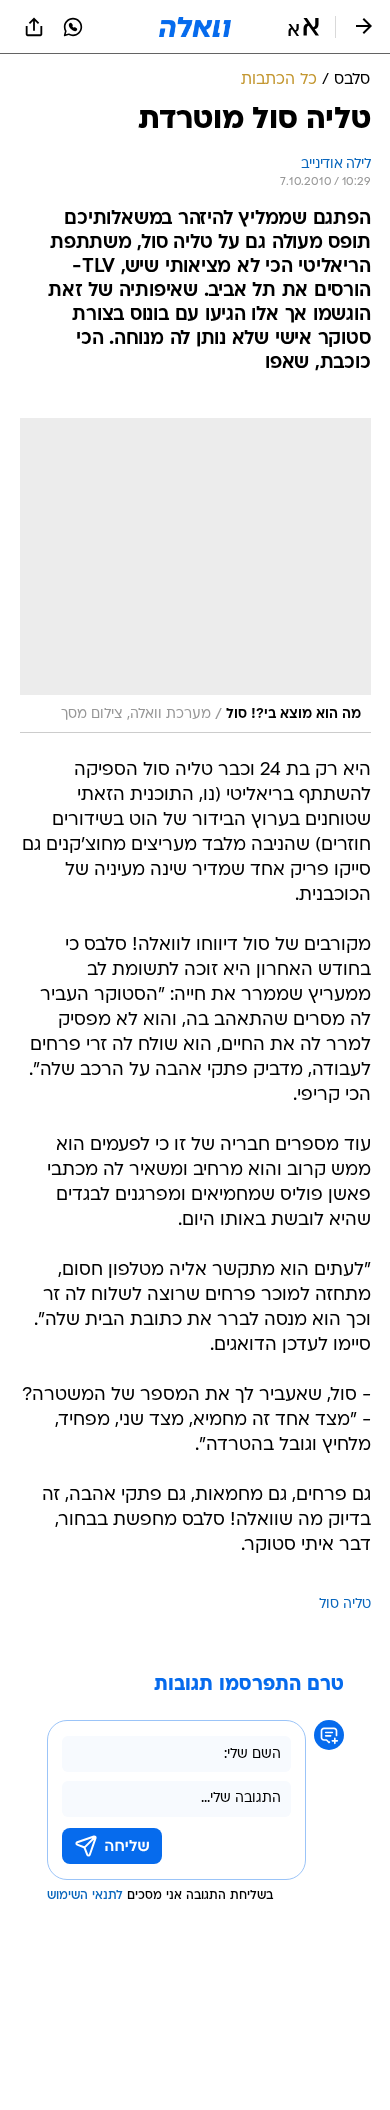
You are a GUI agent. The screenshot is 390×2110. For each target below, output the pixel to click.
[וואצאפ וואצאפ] (73, 27)
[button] (303, 27)
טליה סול (345, 1604)
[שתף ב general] (34, 27)
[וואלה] (195, 27)
